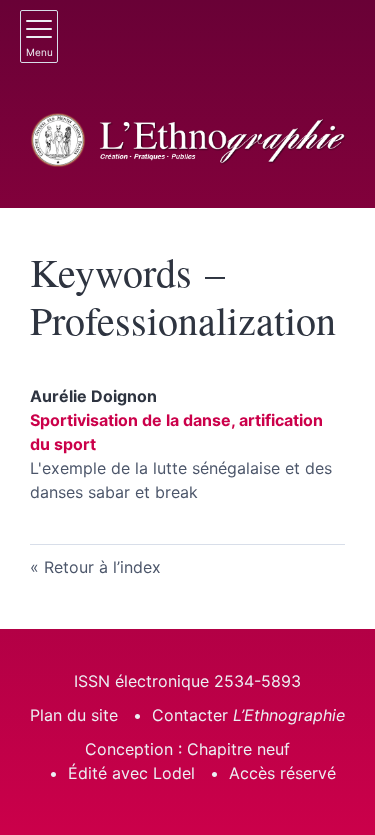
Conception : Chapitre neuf (187, 749)
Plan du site (74, 715)
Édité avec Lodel (131, 773)
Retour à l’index (102, 567)
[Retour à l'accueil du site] (187, 140)
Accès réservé (282, 773)
